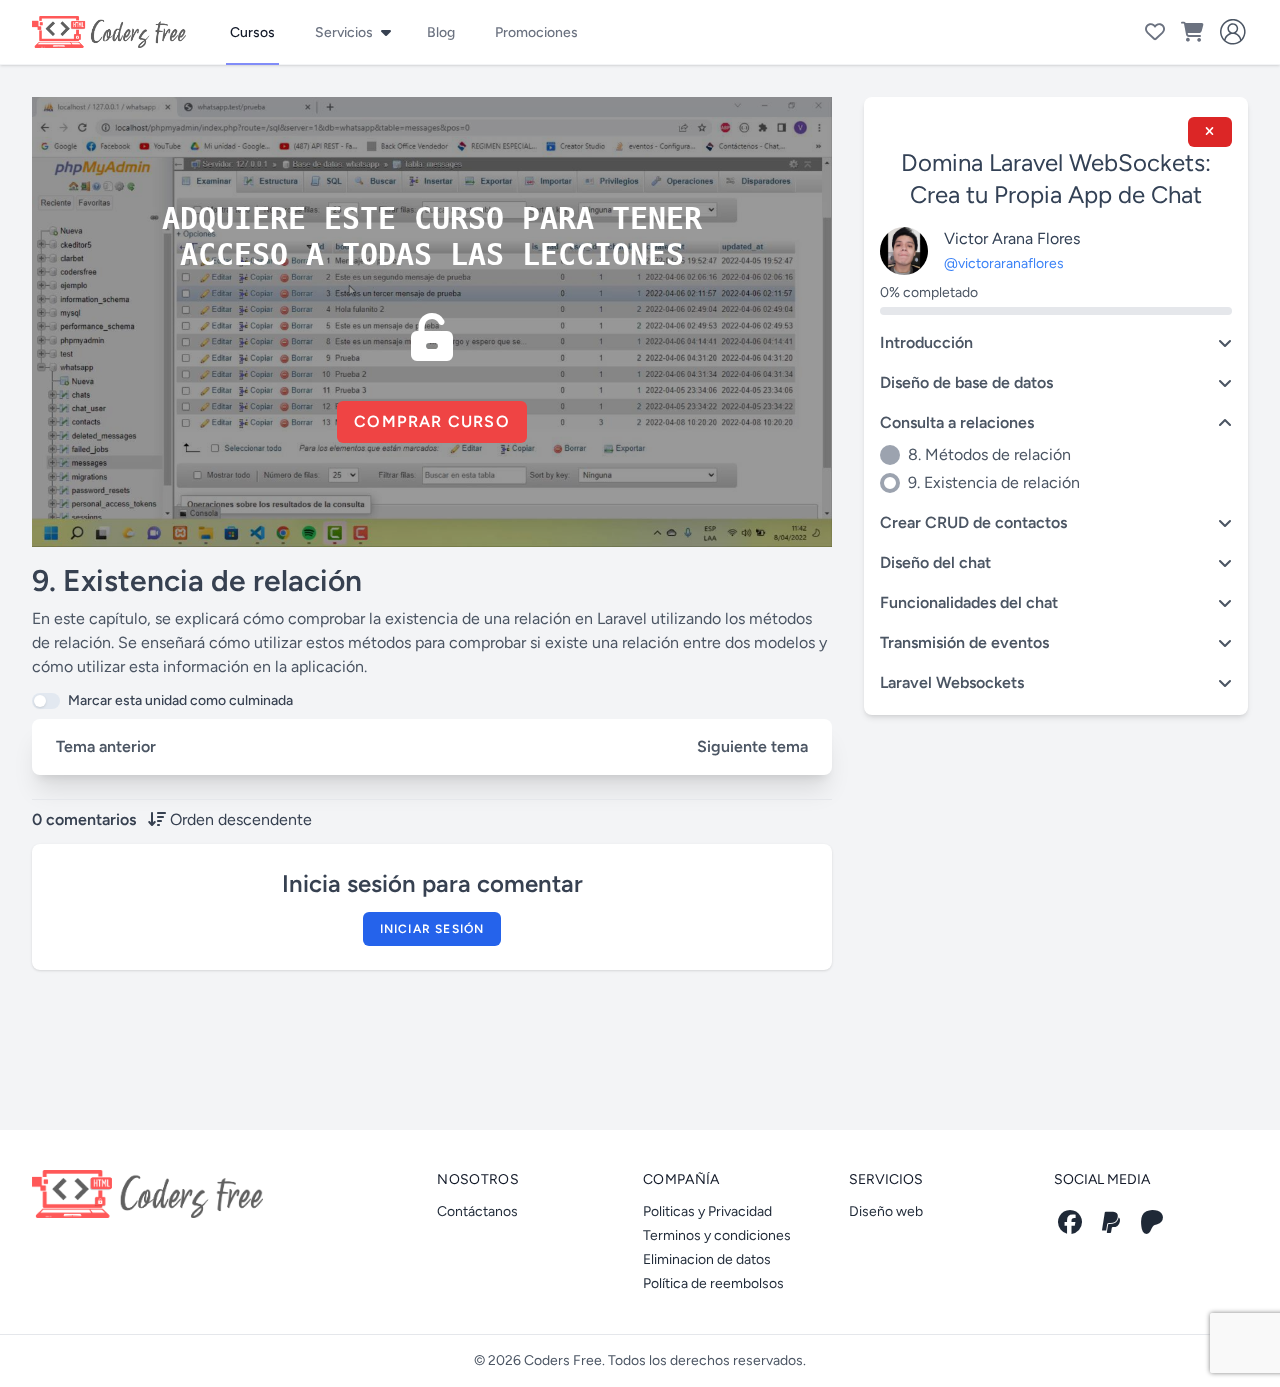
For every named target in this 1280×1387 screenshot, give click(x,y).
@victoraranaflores (1004, 263)
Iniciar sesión (432, 929)
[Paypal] (1111, 1222)
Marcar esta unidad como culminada (180, 700)
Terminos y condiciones (717, 1235)
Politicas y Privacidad (707, 1211)
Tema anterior (106, 746)
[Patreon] (1152, 1222)
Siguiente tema (752, 746)
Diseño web (886, 1211)
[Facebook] (1070, 1222)
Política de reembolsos (713, 1283)
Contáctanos (477, 1211)
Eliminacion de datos (707, 1259)
